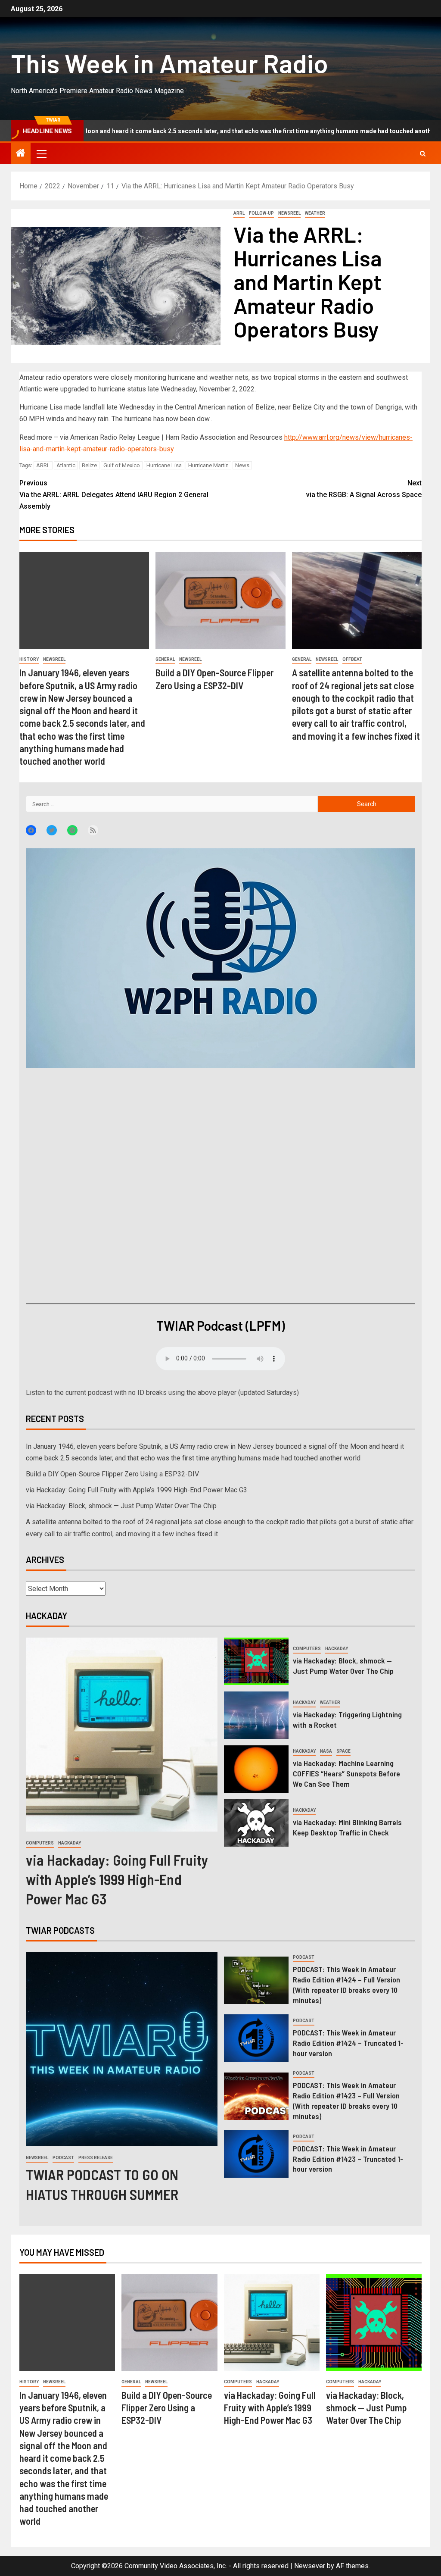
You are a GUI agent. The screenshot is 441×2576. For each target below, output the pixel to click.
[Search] (423, 154)
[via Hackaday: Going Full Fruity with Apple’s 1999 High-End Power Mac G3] (122, 1735)
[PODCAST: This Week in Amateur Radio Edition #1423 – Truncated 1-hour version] (256, 2154)
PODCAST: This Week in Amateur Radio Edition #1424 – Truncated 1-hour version (348, 2043)
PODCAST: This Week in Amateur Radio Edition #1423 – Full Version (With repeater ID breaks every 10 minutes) (346, 2101)
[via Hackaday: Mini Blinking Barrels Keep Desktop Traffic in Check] (256, 1823)
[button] (41, 153)
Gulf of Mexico (122, 465)
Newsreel (289, 213)
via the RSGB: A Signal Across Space (364, 489)
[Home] (21, 154)
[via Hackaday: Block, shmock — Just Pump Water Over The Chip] (256, 1661)
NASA (326, 1751)
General (165, 659)
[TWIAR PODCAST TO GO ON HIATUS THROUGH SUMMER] (122, 2049)
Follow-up (261, 213)
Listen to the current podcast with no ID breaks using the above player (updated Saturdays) (162, 1393)
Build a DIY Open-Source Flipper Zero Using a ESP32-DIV (112, 1474)
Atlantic (66, 465)
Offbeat (352, 659)
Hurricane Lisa (164, 465)
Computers (40, 1843)
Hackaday (70, 1843)
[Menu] (41, 153)
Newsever (310, 2566)
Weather (315, 213)
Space (343, 1751)
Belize (89, 465)
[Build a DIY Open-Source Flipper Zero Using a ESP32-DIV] (220, 600)
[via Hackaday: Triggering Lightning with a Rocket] (256, 1715)
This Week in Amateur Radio (169, 63)
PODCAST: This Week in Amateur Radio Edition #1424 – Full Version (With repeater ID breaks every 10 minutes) (346, 1985)
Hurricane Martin (208, 465)
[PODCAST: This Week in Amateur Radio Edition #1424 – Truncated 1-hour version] (256, 2038)
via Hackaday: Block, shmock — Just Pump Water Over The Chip (121, 1506)
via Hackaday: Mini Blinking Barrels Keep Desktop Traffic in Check (347, 1827)
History (29, 659)
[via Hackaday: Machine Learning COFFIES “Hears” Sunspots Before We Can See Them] (256, 1769)
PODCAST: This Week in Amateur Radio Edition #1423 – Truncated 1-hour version (348, 2159)
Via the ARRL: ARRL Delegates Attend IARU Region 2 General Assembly (114, 495)
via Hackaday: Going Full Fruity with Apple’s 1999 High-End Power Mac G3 (137, 1490)
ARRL (239, 213)
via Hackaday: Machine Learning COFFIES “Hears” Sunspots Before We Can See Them (346, 1773)
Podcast (63, 2158)
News (242, 465)
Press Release (96, 2158)
